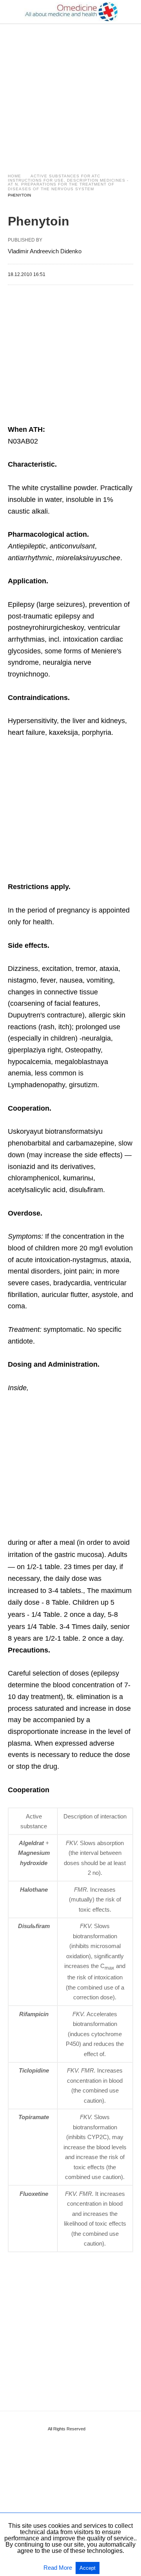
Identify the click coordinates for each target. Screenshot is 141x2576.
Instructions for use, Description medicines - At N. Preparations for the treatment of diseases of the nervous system (68, 185)
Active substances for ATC (65, 176)
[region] (70, 91)
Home (14, 176)
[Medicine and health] (71, 12)
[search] (130, 12)
